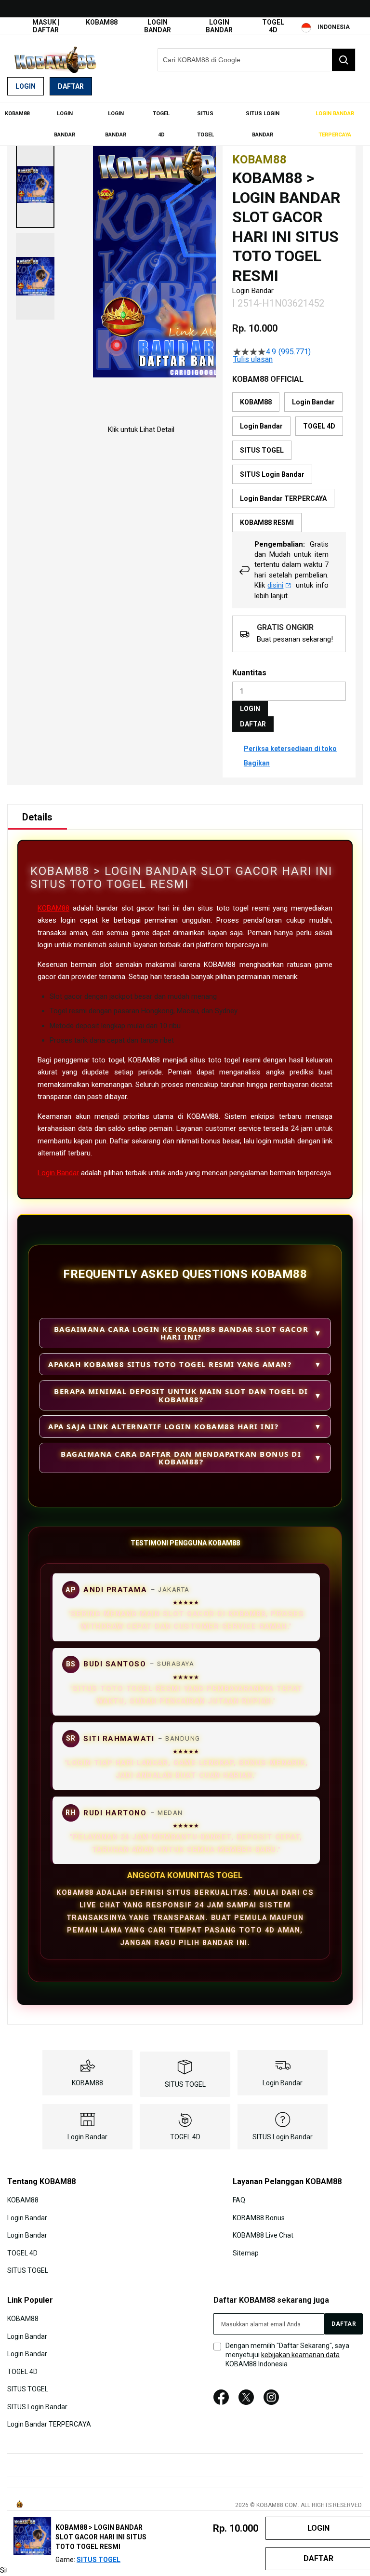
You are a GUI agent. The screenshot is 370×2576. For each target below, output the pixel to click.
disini (275, 585)
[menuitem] (17, 114)
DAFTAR (253, 724)
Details (37, 817)
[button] (35, 185)
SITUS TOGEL (185, 2084)
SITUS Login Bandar (283, 2137)
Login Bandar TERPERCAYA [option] (283, 498)
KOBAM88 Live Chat (263, 2235)
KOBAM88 (102, 22)
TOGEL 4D (273, 26)
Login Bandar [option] (313, 402)
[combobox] (257, 60)
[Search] (344, 60)
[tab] (37, 817)
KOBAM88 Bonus (259, 2217)
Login (26, 86)
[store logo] (55, 60)
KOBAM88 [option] (256, 402)
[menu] (185, 124)
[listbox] (289, 462)
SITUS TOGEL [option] (262, 450)
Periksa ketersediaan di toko (290, 749)
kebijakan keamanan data (300, 2355)
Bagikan (257, 763)
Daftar (71, 86)
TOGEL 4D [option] (319, 426)
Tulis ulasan (253, 360)
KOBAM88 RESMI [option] (267, 523)
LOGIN (250, 709)
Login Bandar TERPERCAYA (49, 2424)
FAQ (239, 2200)
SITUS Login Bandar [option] (272, 474)
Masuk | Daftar (46, 26)
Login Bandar (158, 26)
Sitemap (246, 2253)
